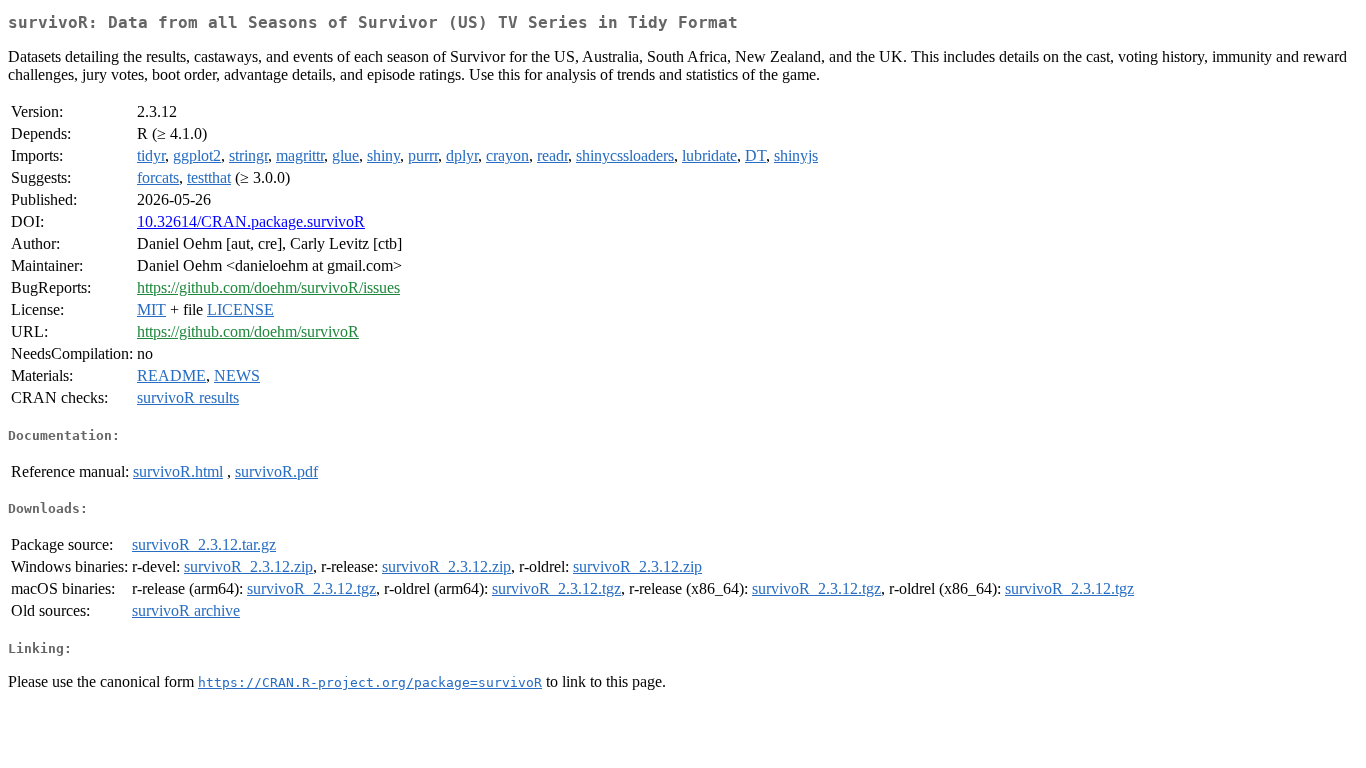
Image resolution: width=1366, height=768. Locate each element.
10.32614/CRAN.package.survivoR (251, 221)
